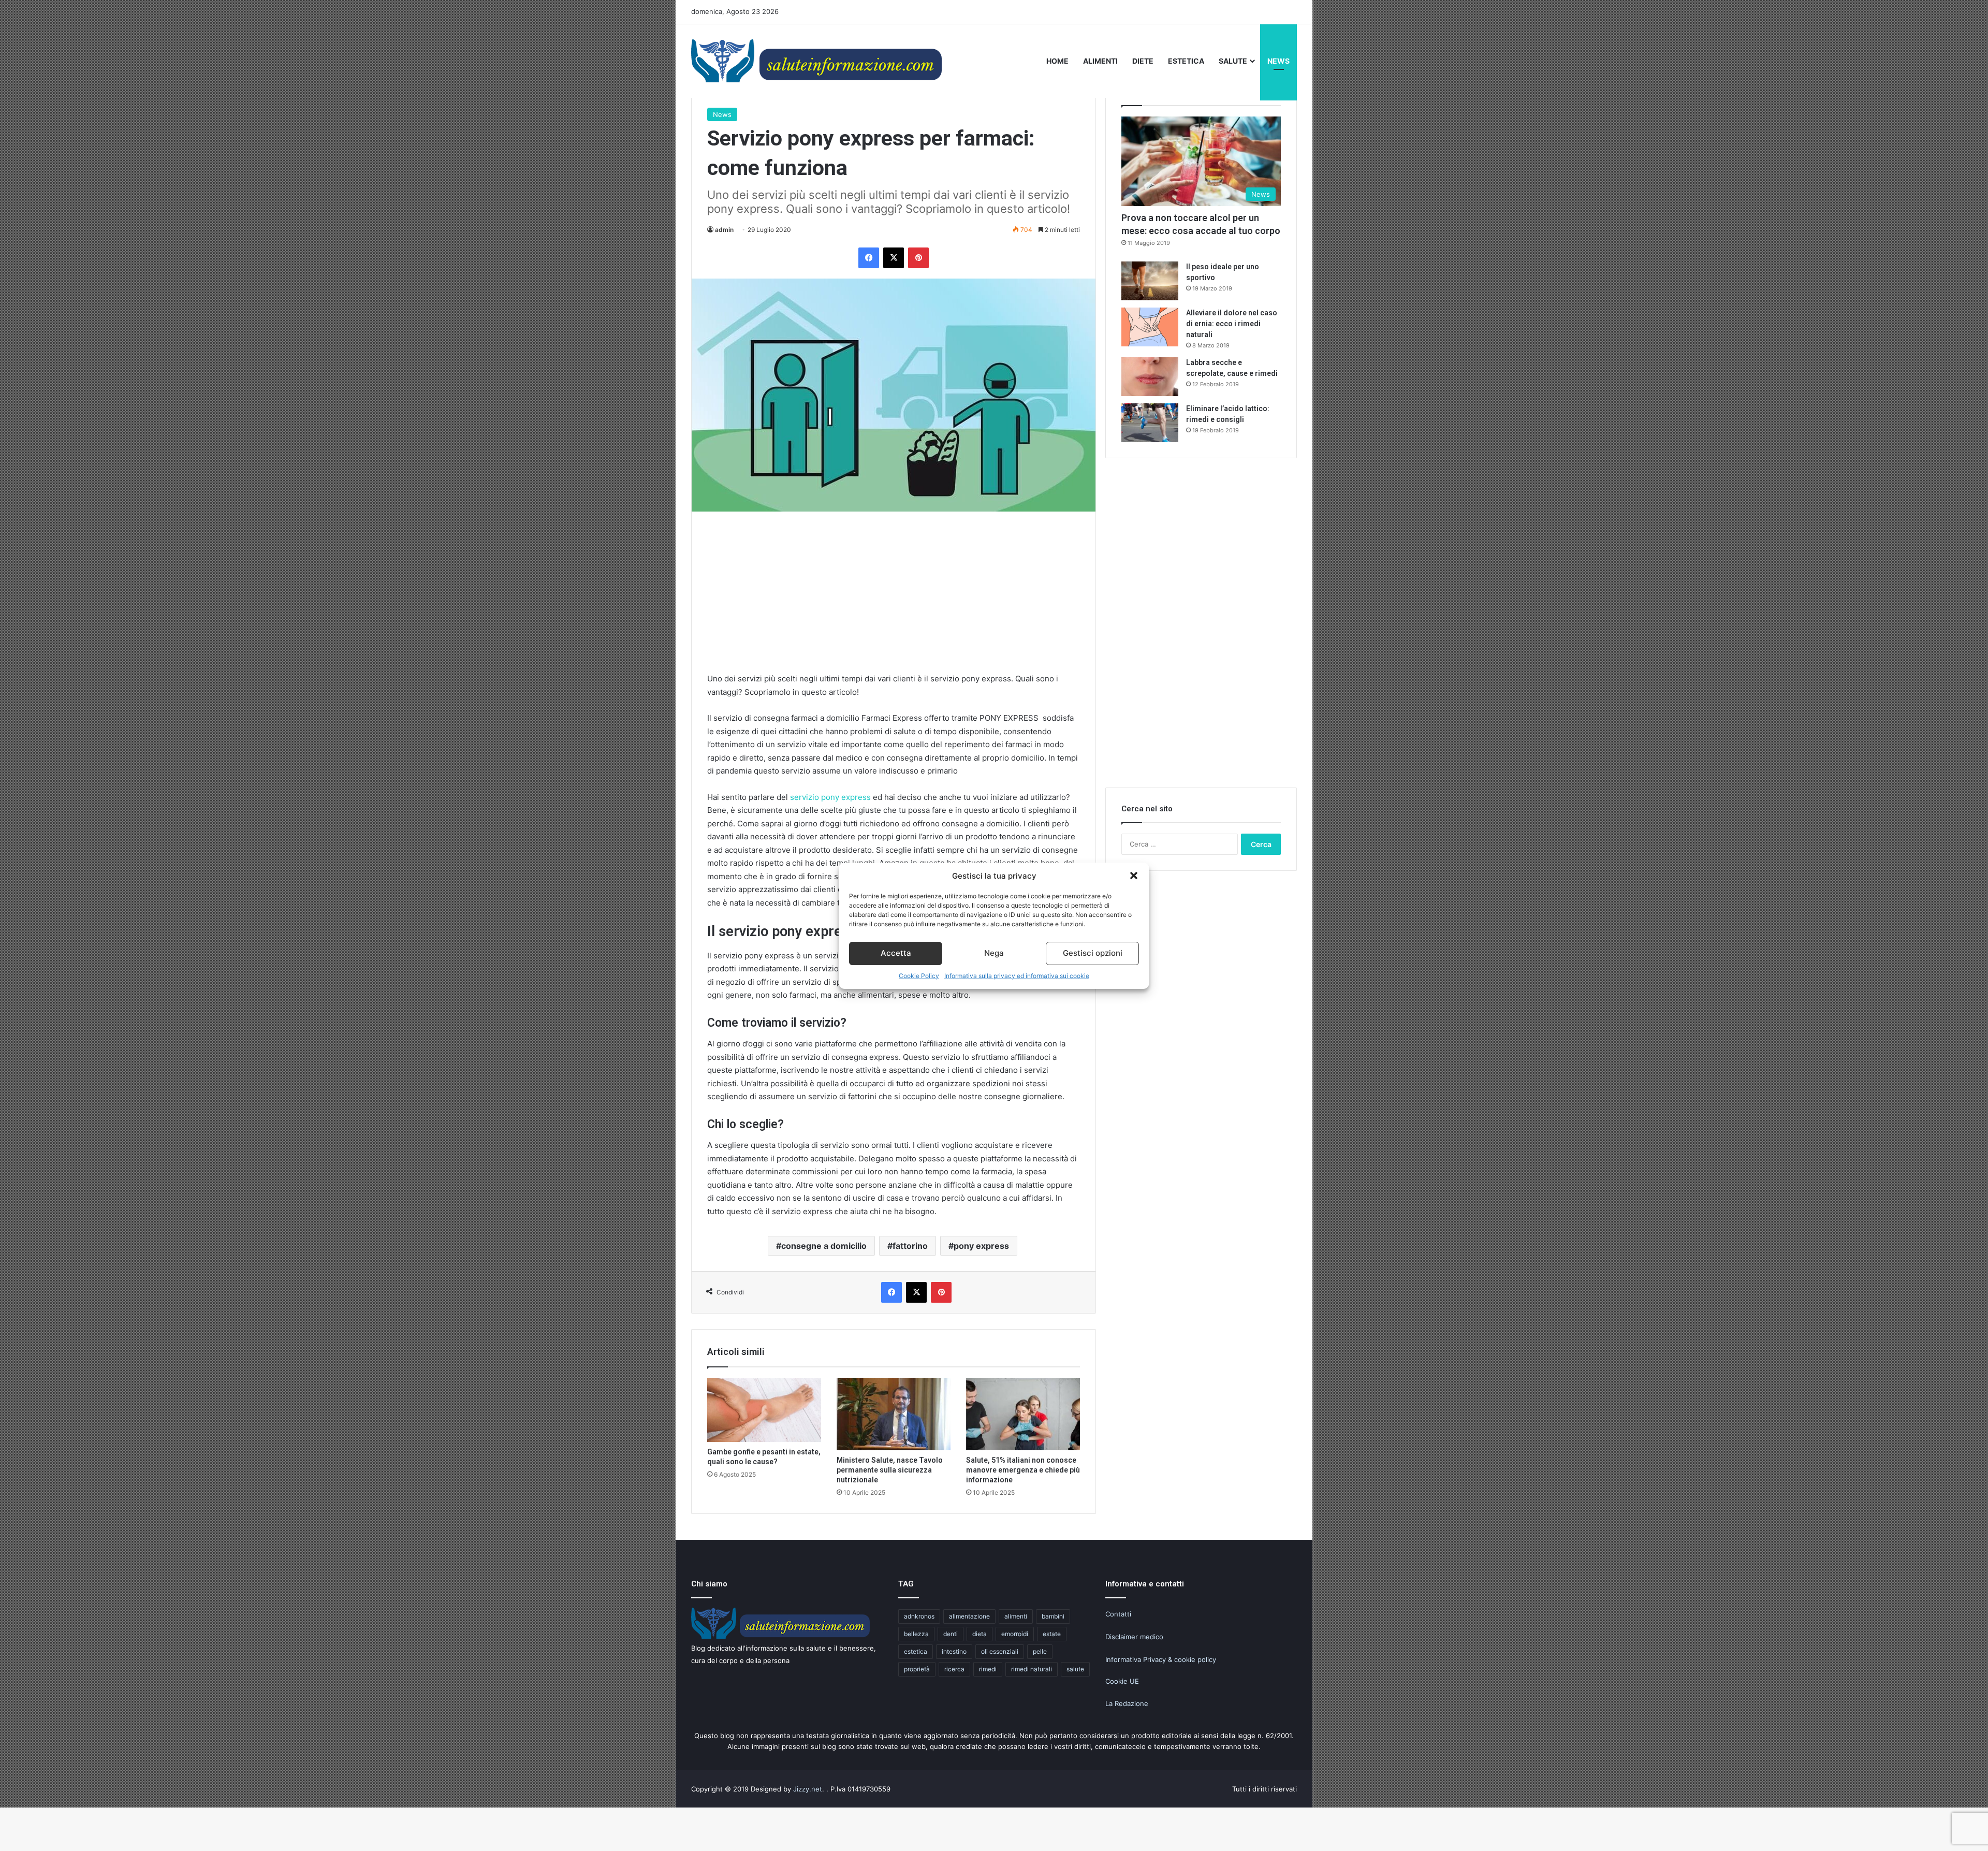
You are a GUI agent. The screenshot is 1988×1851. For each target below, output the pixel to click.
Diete (1143, 61)
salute (1075, 1669)
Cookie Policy (919, 976)
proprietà (917, 1669)
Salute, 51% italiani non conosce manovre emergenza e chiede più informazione (1023, 1470)
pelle (1040, 1651)
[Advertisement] (894, 600)
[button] (1134, 876)
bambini (1053, 1616)
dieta (980, 1634)
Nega (994, 953)
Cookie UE (1122, 1681)
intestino (954, 1651)
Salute (1233, 61)
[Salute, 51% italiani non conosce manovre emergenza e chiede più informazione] (1023, 1414)
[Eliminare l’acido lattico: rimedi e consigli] (1150, 423)
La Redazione (1127, 1703)
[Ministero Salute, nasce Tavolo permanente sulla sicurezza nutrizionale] (894, 1414)
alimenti (1016, 1616)
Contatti (1118, 1614)
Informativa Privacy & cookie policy (1161, 1659)
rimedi (988, 1669)
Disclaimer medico (1134, 1637)
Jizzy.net (808, 1789)
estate (1052, 1634)
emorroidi (1015, 1634)
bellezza (916, 1634)
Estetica (1186, 61)
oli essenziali (1000, 1651)
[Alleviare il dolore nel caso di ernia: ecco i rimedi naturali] (1150, 327)
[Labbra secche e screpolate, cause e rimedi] (1150, 377)
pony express (981, 1246)
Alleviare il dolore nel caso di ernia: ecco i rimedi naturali (1232, 324)
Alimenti (1100, 61)
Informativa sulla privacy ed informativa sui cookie (1017, 976)
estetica (916, 1651)
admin (724, 230)
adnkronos (919, 1616)
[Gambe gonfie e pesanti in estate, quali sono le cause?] (764, 1410)
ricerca (954, 1669)
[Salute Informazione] (818, 61)
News (1278, 61)
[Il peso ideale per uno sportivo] (1150, 281)
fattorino (910, 1246)
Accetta (896, 953)
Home (1057, 61)
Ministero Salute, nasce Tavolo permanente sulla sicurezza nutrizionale (890, 1470)
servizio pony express (830, 797)
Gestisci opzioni (1093, 953)
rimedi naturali (1032, 1669)
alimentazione (969, 1616)
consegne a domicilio (824, 1246)
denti (951, 1634)
